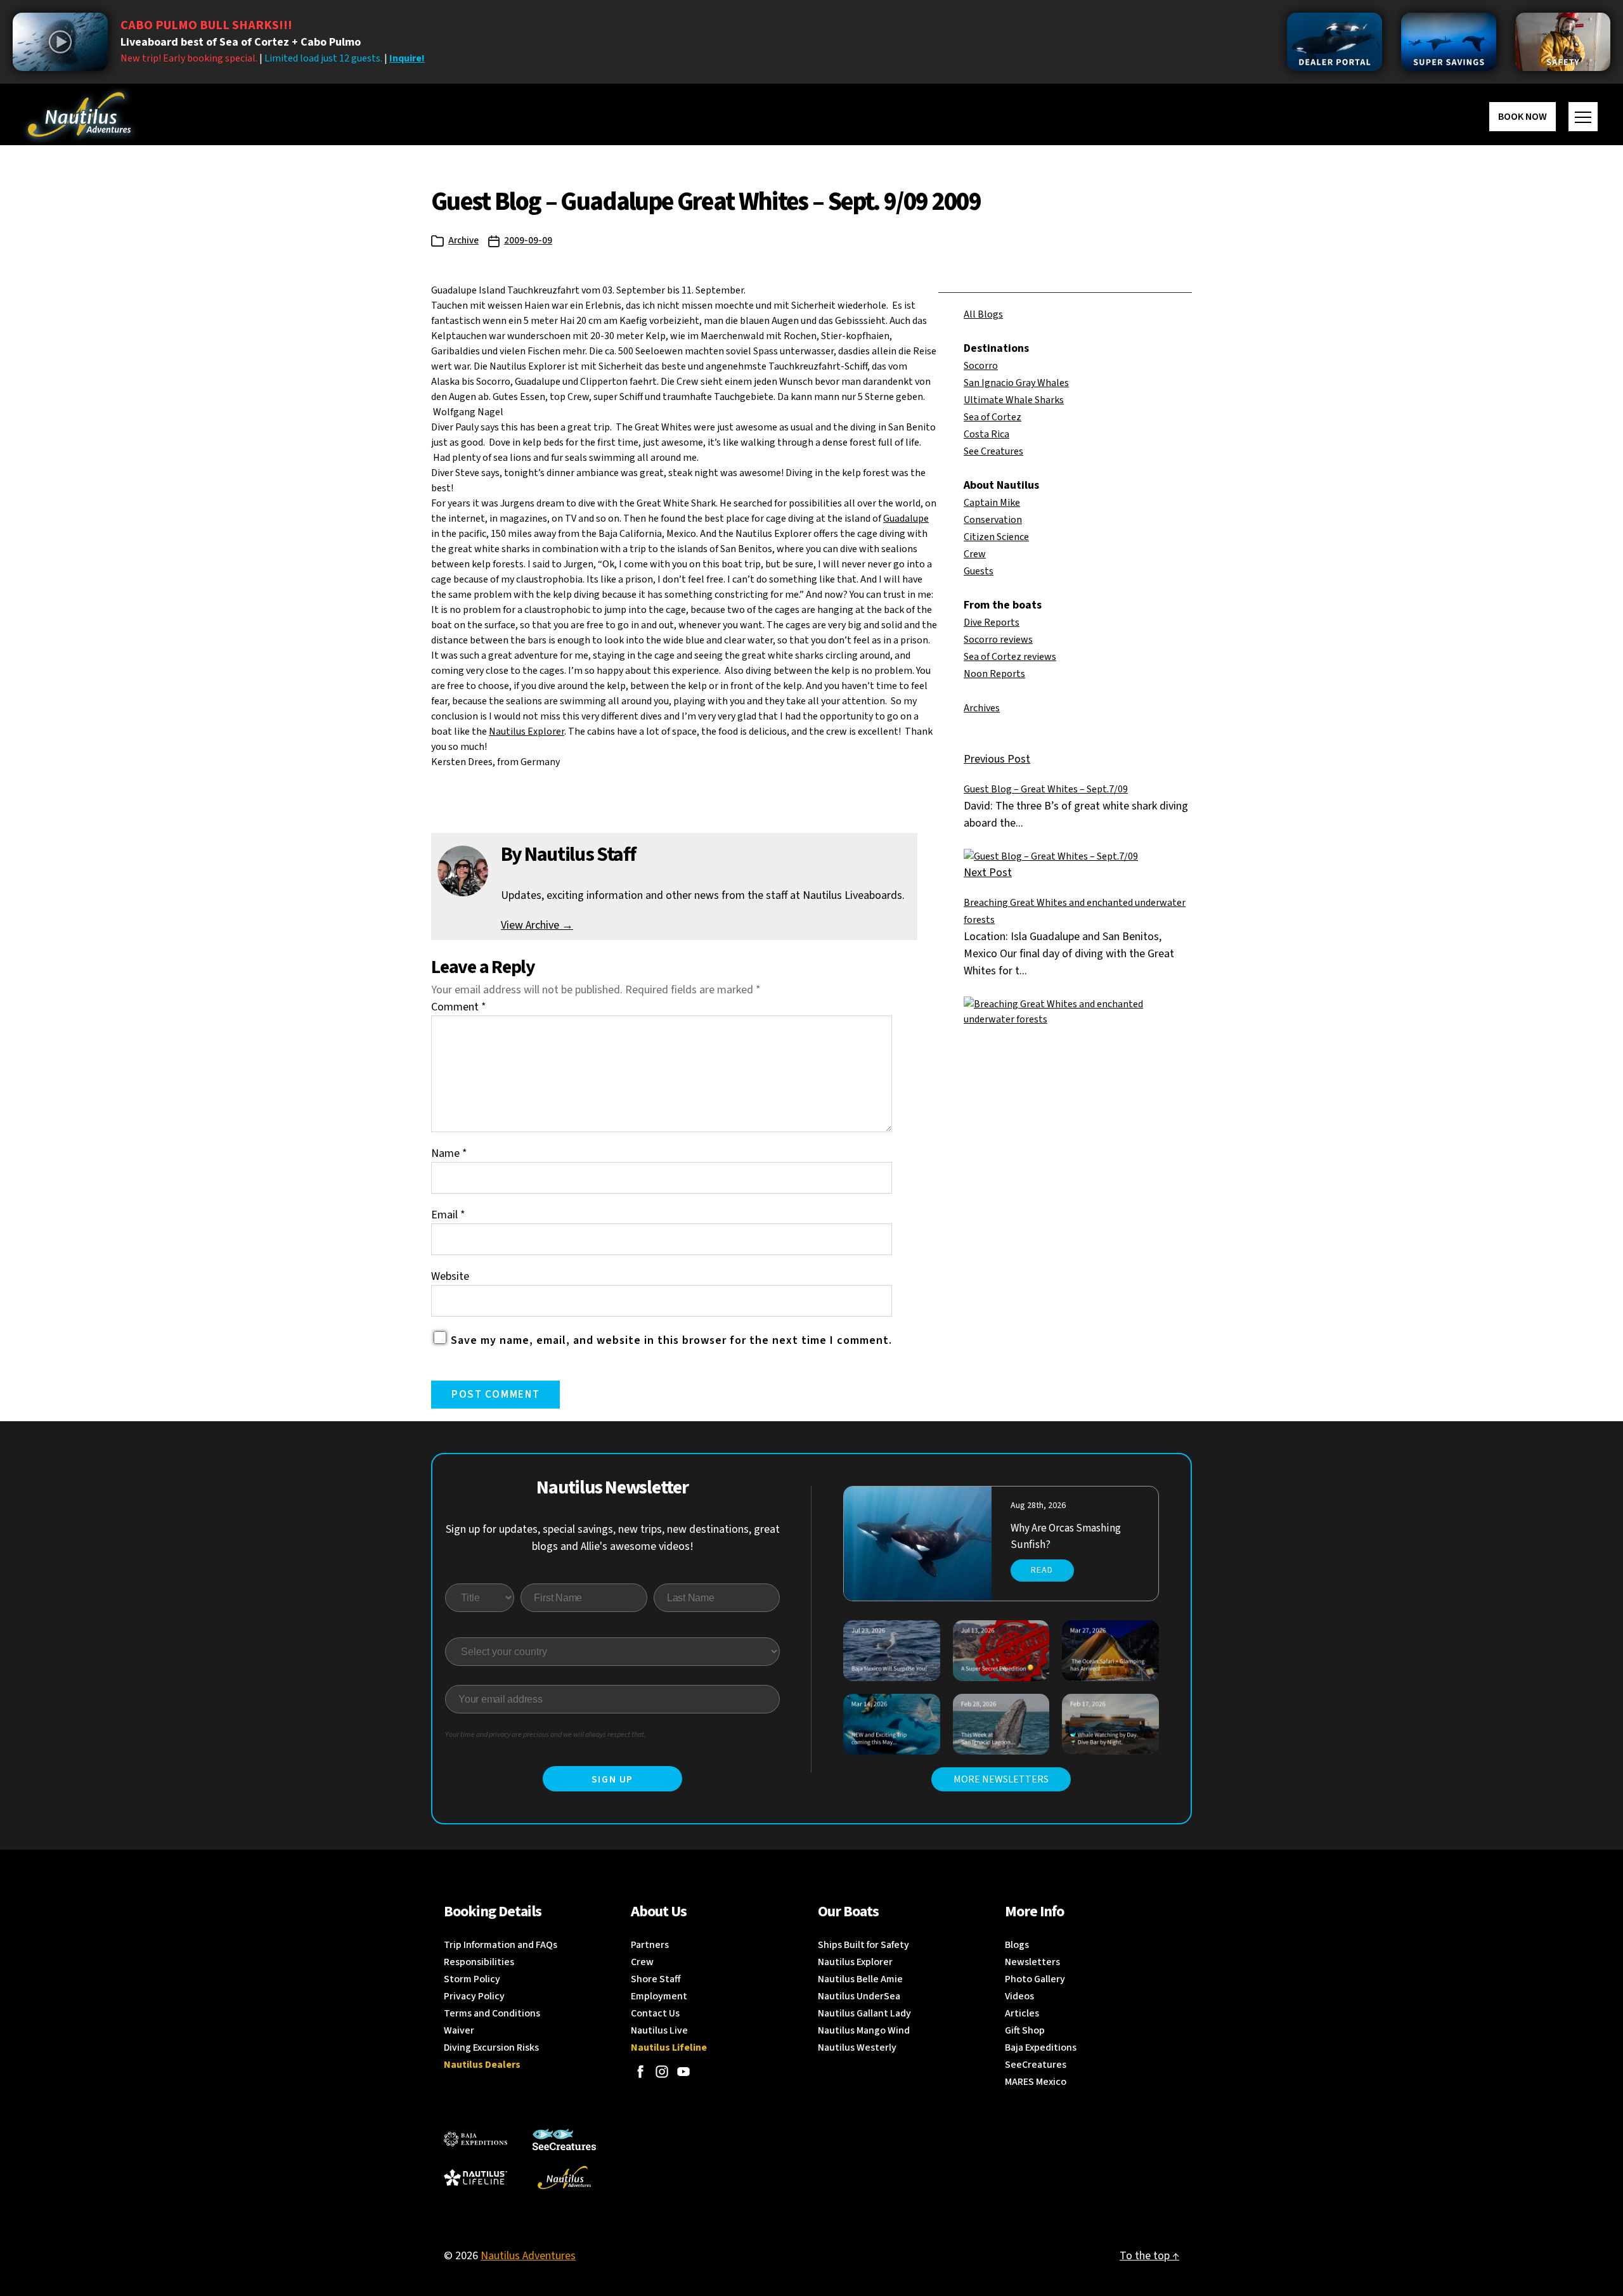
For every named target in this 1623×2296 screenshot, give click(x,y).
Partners (650, 1945)
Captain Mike (992, 503)
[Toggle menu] (1583, 117)
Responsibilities (479, 1962)
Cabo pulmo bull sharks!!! (206, 25)
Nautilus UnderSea (859, 1996)
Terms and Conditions (492, 2013)
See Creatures (993, 451)
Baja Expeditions (1041, 2048)
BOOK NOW (1523, 117)
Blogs (1017, 1945)
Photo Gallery (1035, 1979)
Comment (459, 1007)
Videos (1019, 1996)
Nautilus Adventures (528, 2256)
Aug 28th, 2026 (1038, 1506)
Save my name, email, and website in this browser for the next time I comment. (671, 1340)
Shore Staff (656, 1979)
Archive (463, 241)
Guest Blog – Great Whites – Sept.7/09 (1046, 789)
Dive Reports (992, 622)
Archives (982, 708)
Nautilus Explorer (527, 732)
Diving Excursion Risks (491, 2048)
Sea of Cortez (993, 417)
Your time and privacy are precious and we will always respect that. (546, 1735)
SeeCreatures (1036, 2065)
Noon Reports (994, 674)
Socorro (981, 366)
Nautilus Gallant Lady (864, 2013)
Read (1042, 1570)
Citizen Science (996, 537)
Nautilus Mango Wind (864, 2030)
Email (448, 1215)
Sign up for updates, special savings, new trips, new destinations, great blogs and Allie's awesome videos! (613, 1538)
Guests (979, 571)
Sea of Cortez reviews (1010, 657)
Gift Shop (1025, 2030)
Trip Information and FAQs (501, 1945)
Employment (659, 1996)
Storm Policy (472, 1979)
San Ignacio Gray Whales (1016, 383)
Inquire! (407, 58)
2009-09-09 (528, 241)
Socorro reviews (998, 640)
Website (450, 1276)
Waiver (459, 2030)
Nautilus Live (659, 2030)
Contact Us (655, 2013)
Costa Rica (986, 434)
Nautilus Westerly (857, 2048)
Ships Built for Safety (863, 1945)
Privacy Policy (474, 1996)
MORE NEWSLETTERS (1001, 1779)
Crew (975, 554)
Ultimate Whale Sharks (1014, 400)
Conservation (993, 520)
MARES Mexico (1036, 2082)
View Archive (537, 925)
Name (449, 1153)
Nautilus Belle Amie (860, 1979)
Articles (1022, 2013)
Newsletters (1032, 1962)
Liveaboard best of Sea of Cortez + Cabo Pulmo (241, 42)
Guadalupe (906, 519)
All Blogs (983, 314)
